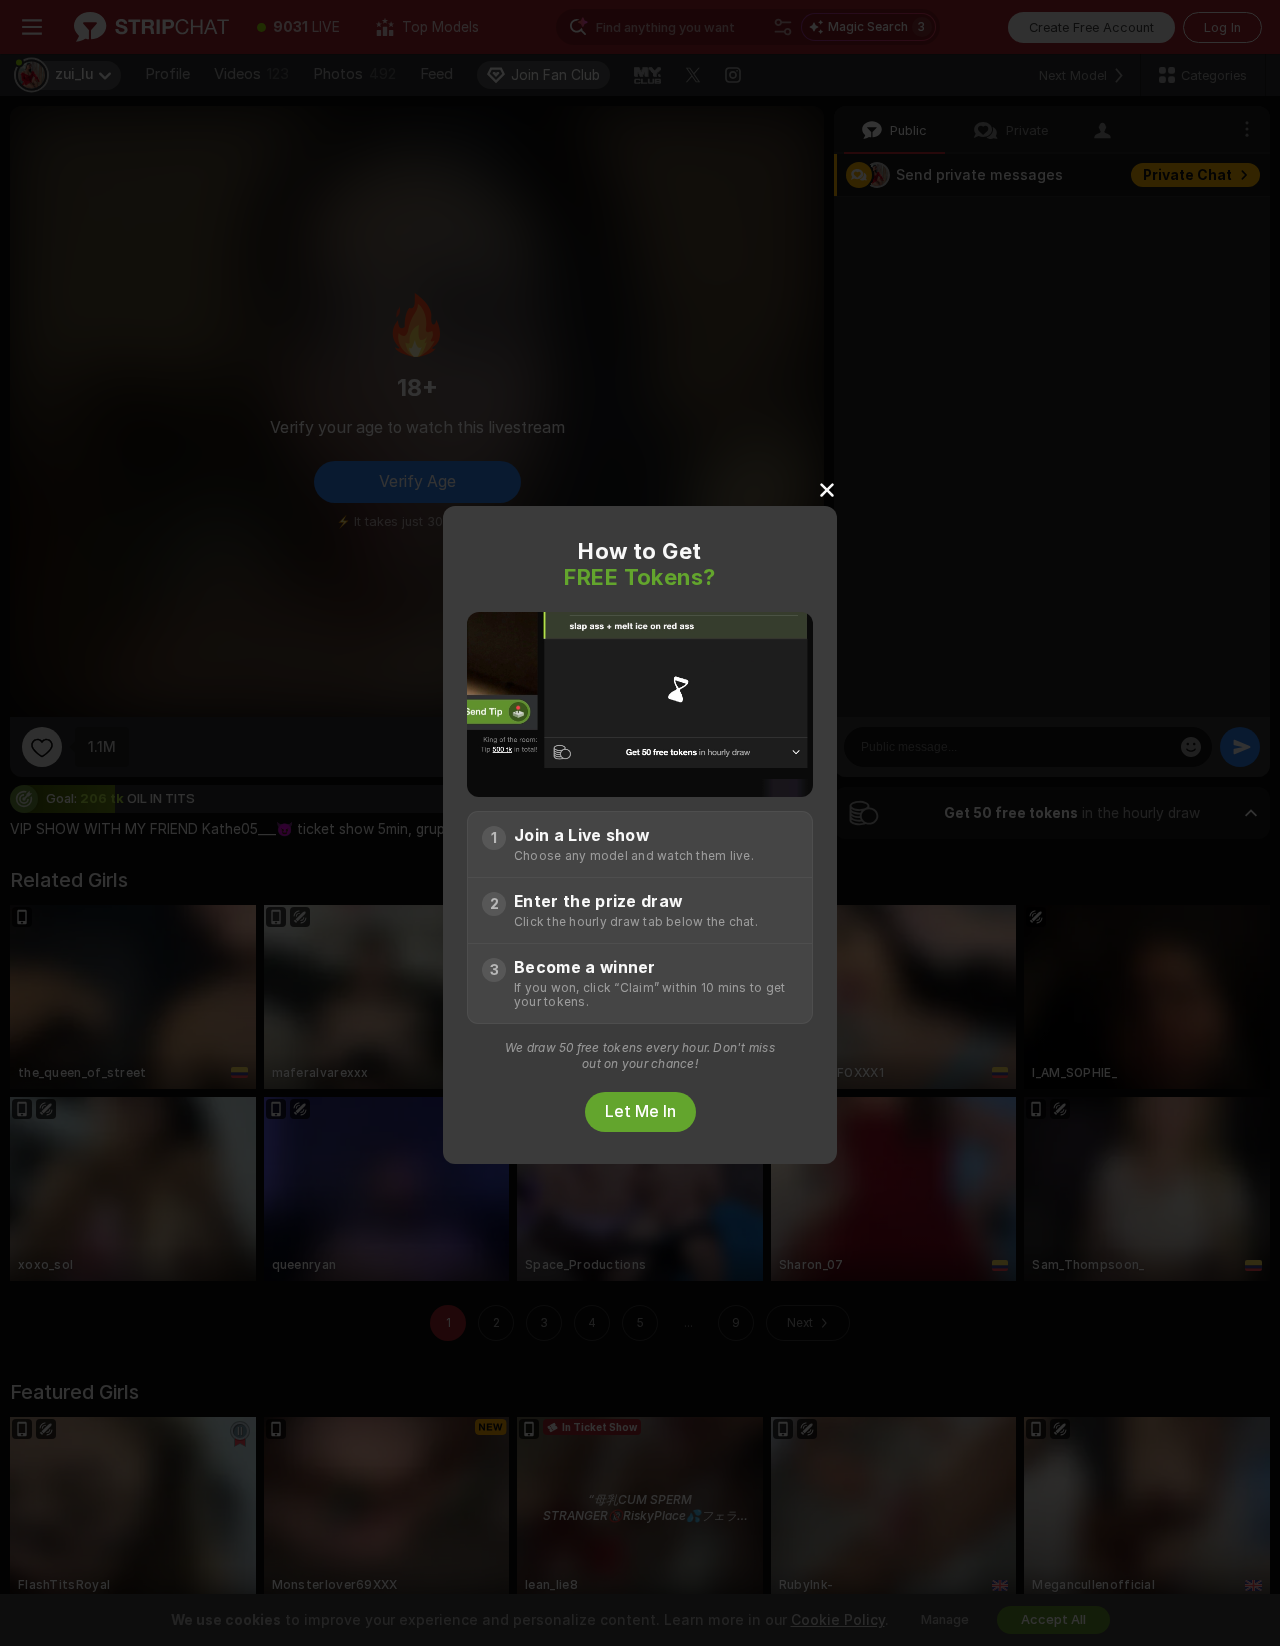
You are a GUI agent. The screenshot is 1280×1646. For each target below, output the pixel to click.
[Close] (827, 489)
